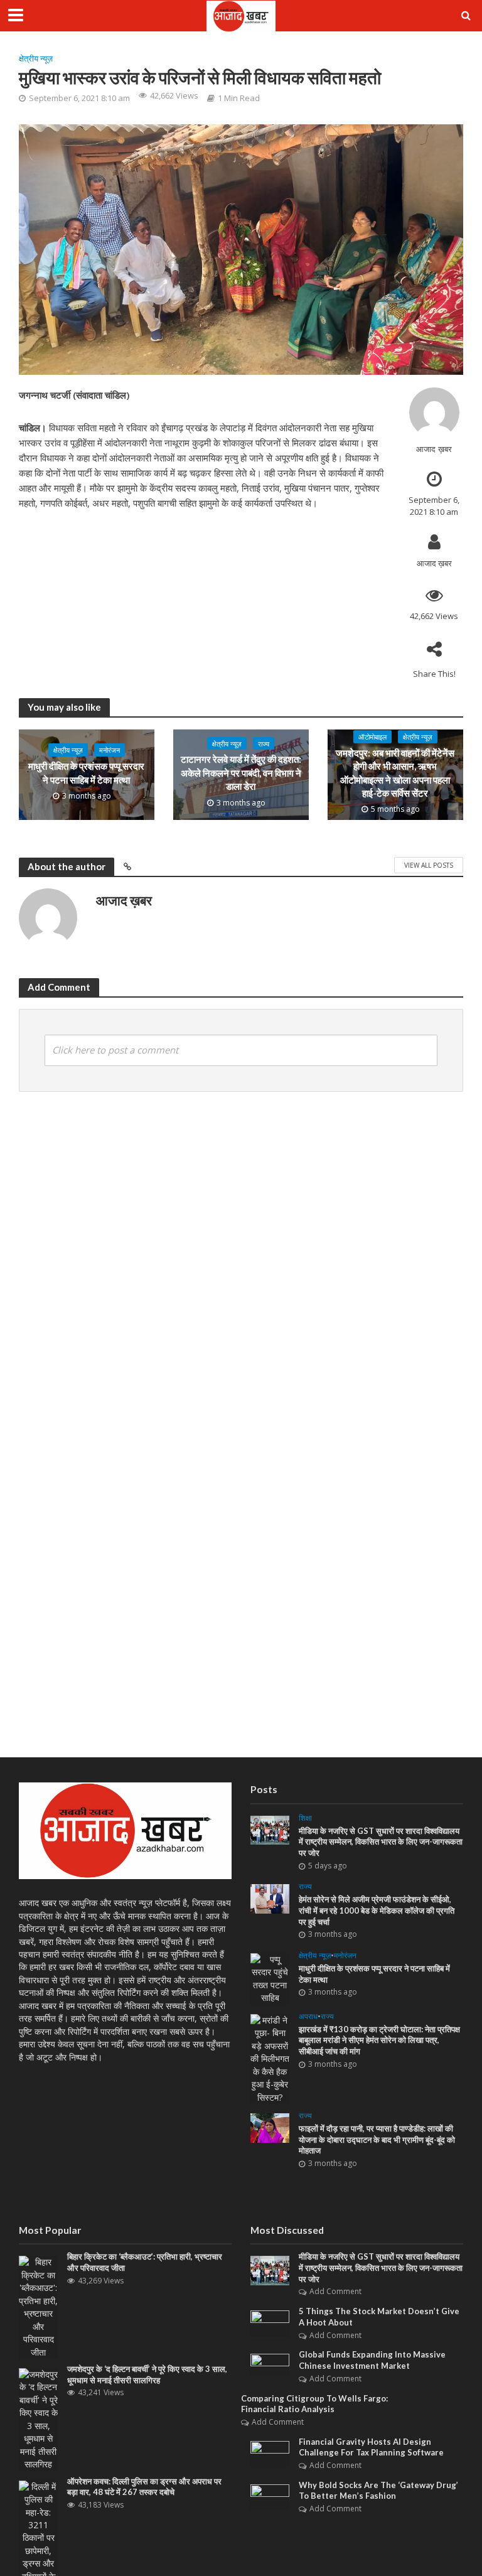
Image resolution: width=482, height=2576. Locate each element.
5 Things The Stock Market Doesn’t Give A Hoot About (379, 2317)
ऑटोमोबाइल (372, 737)
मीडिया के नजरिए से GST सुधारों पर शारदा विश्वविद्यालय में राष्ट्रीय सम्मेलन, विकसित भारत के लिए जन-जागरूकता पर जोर (381, 1842)
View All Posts (429, 865)
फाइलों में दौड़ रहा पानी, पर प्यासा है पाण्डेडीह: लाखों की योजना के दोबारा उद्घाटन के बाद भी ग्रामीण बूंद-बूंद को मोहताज (377, 2139)
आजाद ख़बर (434, 449)
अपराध (308, 2017)
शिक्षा (305, 1819)
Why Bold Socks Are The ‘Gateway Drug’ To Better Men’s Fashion (378, 2491)
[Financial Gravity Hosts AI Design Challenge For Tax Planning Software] (270, 2453)
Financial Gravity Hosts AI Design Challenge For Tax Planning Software (371, 2447)
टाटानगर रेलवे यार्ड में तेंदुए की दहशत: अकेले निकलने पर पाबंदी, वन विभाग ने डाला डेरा (241, 773)
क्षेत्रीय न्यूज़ (36, 58)
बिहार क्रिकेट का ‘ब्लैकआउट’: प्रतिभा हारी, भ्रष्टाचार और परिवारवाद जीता (145, 2262)
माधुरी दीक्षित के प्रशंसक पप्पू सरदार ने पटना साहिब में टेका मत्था (86, 773)
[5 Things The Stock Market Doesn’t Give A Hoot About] (270, 2323)
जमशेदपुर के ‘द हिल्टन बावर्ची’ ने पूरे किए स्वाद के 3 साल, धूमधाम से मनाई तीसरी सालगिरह (147, 2374)
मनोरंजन (110, 750)
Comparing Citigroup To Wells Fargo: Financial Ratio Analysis (314, 2404)
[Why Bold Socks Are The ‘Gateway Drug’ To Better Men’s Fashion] (270, 2496)
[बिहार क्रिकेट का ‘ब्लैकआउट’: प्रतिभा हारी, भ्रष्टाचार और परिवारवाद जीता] (38, 2306)
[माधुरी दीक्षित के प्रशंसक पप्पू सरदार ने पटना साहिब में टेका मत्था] (270, 1978)
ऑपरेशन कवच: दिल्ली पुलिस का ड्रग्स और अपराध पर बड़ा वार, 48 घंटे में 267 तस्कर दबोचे (144, 2487)
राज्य (264, 744)
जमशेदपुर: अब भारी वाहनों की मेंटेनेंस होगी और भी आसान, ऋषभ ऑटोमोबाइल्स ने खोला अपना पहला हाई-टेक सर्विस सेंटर (395, 773)
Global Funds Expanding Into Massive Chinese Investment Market (372, 2360)
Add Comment (335, 2291)
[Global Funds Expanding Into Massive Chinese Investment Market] (270, 2363)
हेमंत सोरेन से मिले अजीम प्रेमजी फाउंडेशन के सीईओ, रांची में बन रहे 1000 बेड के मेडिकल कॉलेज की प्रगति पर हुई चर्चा (377, 1910)
